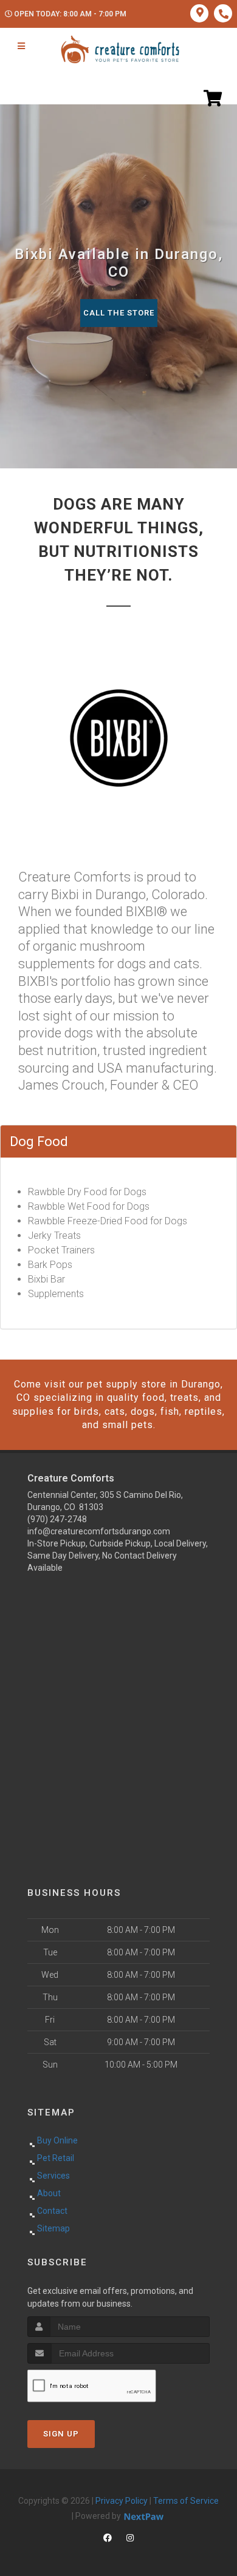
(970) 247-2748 (57, 1519)
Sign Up (61, 2434)
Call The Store (119, 313)
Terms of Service (186, 2501)
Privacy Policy (122, 2501)
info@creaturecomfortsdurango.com (99, 1531)
